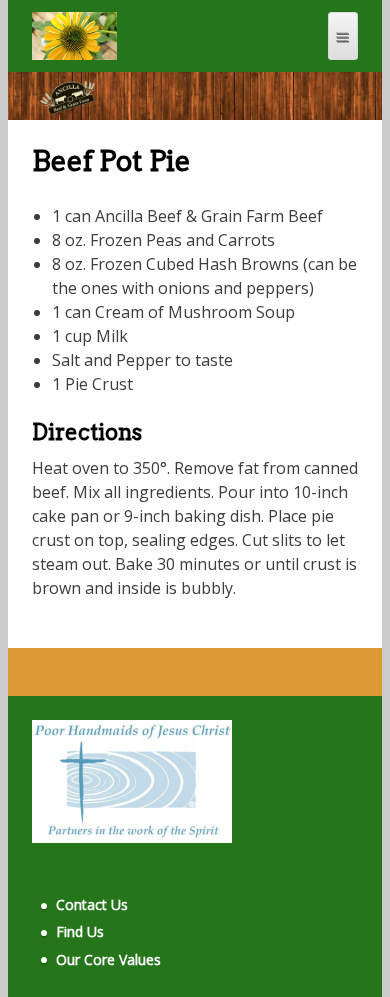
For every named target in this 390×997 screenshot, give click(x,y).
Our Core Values (108, 959)
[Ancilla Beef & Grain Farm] (74, 36)
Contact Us (92, 904)
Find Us (80, 931)
